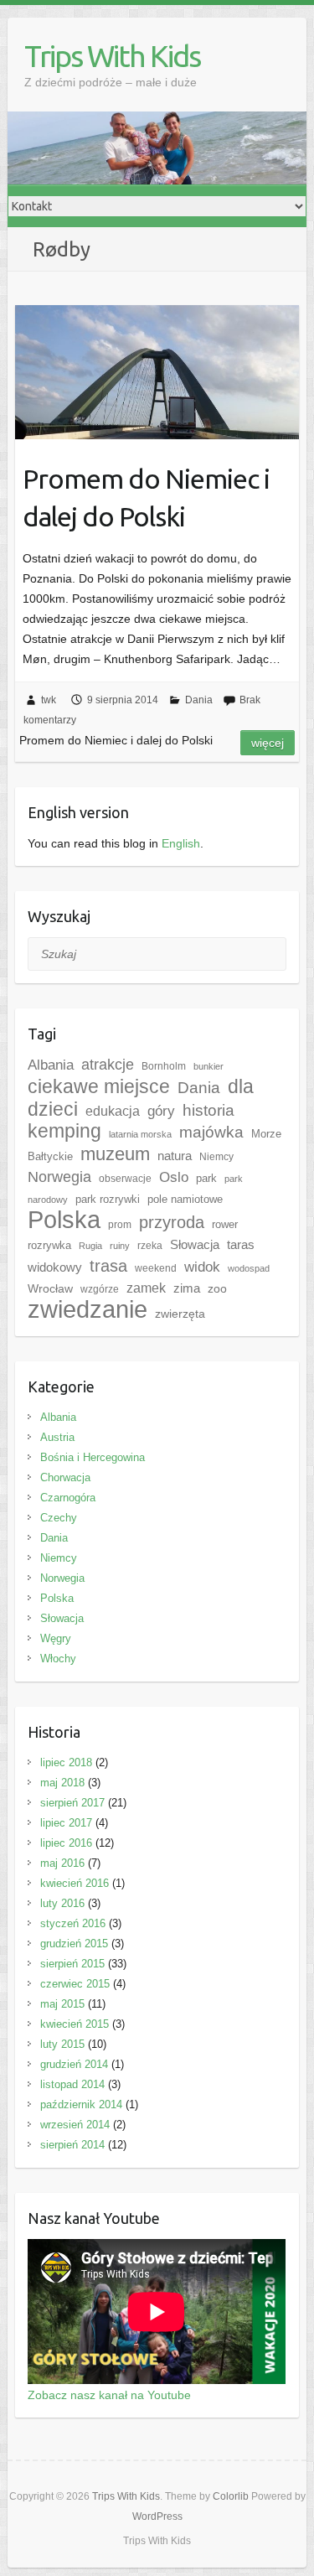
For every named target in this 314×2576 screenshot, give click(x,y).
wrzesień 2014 (75, 2125)
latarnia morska (140, 1134)
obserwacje (125, 1179)
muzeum (115, 1154)
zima (187, 1288)
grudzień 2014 (74, 2064)
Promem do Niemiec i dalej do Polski (146, 498)
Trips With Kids (112, 56)
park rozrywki (108, 1199)
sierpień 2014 (72, 2145)
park (206, 1178)
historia (208, 1110)
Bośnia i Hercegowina (93, 1457)
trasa (108, 1266)
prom (120, 1225)
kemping (64, 1131)
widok (202, 1267)
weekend (156, 1268)
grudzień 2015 (74, 1944)
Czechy (59, 1518)
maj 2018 (62, 1783)
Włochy (58, 1659)
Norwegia (59, 1177)
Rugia (90, 1246)
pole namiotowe (185, 1199)
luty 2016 (62, 1903)
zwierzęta (180, 1314)
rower (225, 1224)
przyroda (172, 1222)
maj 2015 (62, 2004)
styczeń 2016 (73, 1923)
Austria (57, 1437)
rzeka (150, 1246)
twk (49, 700)
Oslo (174, 1177)
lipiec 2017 (66, 1823)
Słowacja (195, 1244)
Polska (64, 1219)
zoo (217, 1288)
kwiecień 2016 (75, 1883)
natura (175, 1156)
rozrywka (49, 1245)
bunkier (208, 1066)
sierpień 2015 (72, 1964)
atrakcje (108, 1065)
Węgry (56, 1638)
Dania (199, 700)
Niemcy (216, 1157)
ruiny (120, 1246)
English (181, 843)
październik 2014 (81, 2104)
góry (161, 1111)
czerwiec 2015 (75, 1984)
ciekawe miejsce (99, 1086)
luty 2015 (62, 2044)
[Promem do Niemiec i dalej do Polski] (157, 372)
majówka (211, 1132)
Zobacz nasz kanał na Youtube (109, 2395)
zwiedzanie (88, 1309)
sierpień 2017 (72, 1803)
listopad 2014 (72, 2084)
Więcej (268, 743)
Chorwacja (65, 1477)
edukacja (113, 1111)
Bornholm (164, 1066)
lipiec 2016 (66, 1843)
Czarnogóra (68, 1498)
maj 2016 (62, 1863)
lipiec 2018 (66, 1762)
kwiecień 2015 (75, 2024)
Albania (51, 1065)
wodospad (249, 1268)
